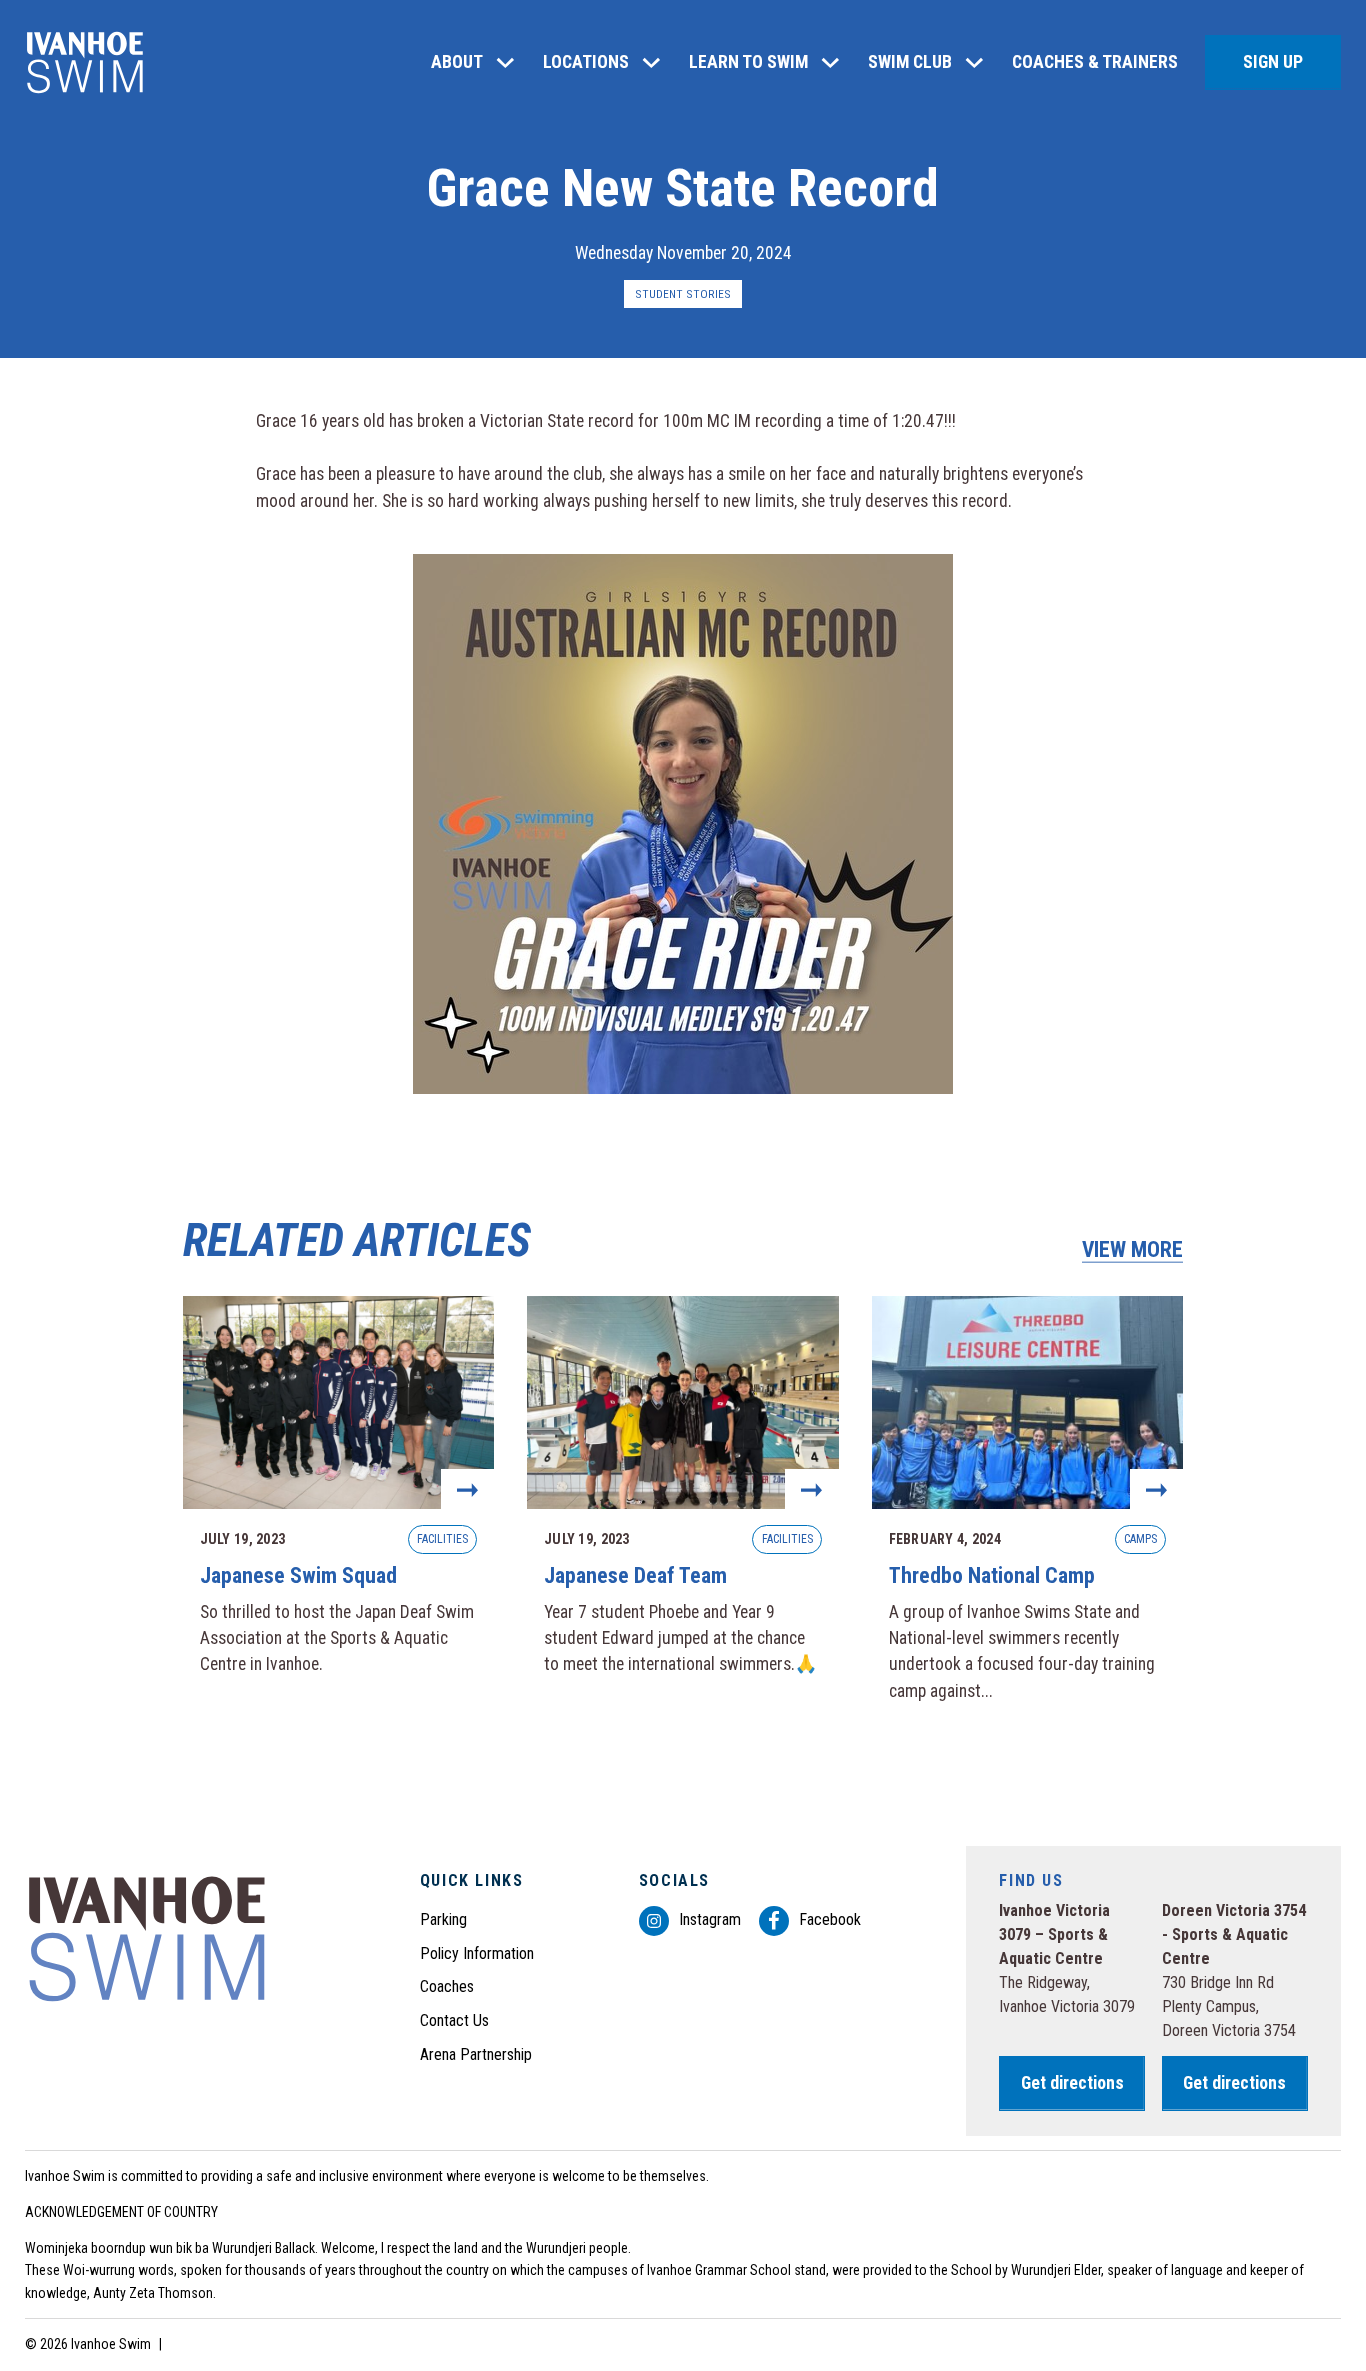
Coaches (447, 1986)
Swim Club (910, 62)
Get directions (1072, 2083)
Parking (443, 1919)
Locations (586, 62)
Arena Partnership (476, 2054)
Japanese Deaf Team (682, 1508)
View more (1132, 1249)
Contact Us (454, 2020)
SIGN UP (1273, 62)
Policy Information (477, 1953)
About (457, 62)
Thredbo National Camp (1027, 1508)
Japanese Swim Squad (338, 1508)
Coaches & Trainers (1095, 62)
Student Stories (683, 294)
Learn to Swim (748, 62)
